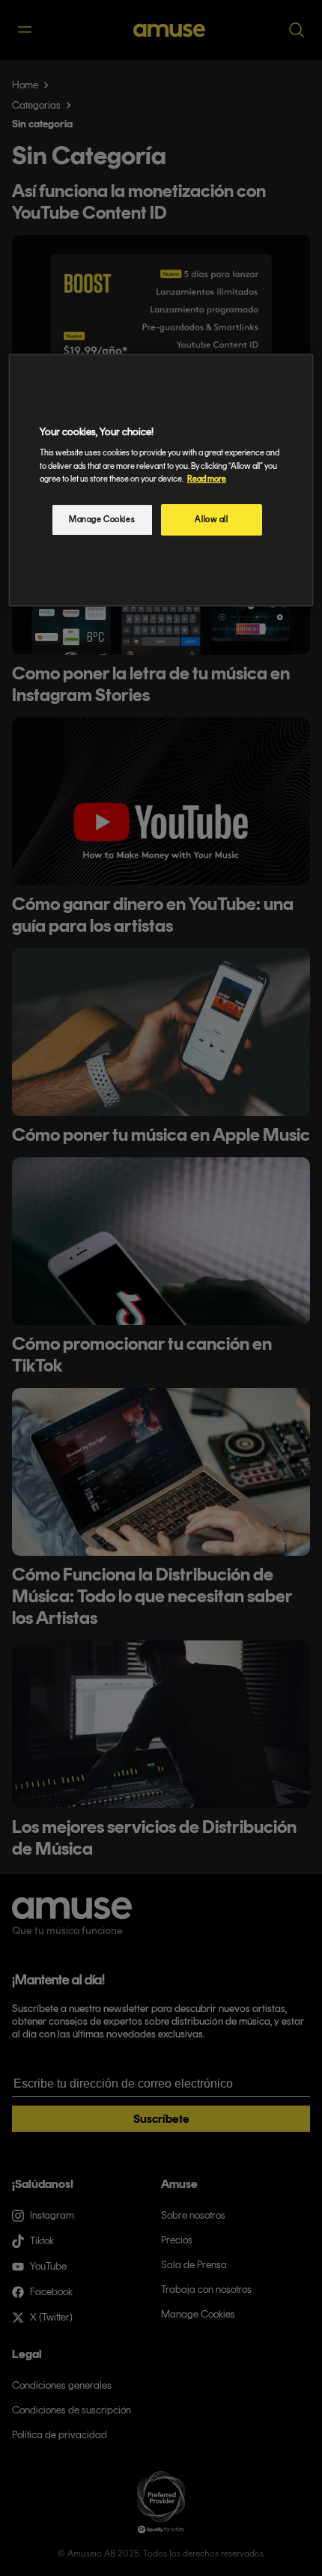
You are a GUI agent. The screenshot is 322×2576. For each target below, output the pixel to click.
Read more (207, 479)
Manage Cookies (102, 519)
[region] (161, 480)
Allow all (211, 519)
